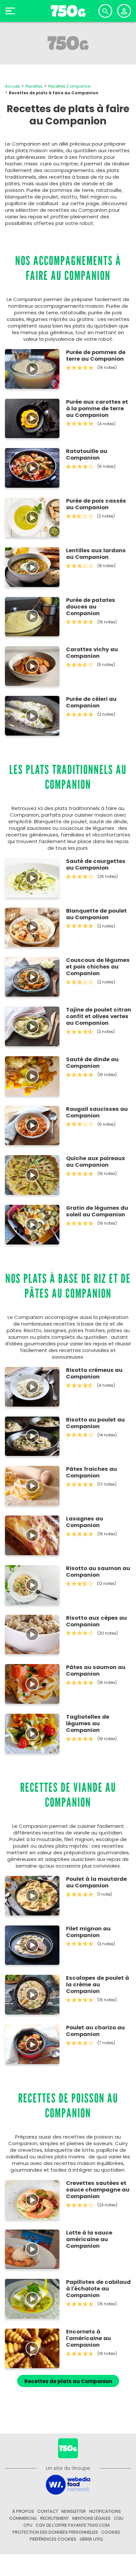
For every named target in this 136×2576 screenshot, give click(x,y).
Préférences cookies (53, 2539)
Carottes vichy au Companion (92, 653)
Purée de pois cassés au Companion (96, 504)
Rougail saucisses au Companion (97, 1112)
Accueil (12, 86)
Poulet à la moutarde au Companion (96, 1882)
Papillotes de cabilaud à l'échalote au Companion (98, 2289)
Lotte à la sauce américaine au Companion (89, 2239)
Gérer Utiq (91, 2539)
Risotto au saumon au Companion (98, 1572)
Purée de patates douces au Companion (91, 607)
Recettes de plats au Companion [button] (68, 2381)
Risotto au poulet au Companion (95, 1423)
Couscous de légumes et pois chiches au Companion (98, 967)
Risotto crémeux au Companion (94, 1374)
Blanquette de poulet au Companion (96, 914)
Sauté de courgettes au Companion (96, 865)
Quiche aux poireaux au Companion (96, 1162)
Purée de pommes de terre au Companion (96, 356)
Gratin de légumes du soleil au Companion (97, 1211)
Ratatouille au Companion (87, 455)
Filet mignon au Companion (88, 1932)
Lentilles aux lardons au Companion (96, 554)
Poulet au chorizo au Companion (95, 2031)
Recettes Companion (70, 86)
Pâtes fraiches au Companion (91, 1472)
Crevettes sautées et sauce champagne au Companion (98, 2190)
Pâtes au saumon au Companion (96, 1671)
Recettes (34, 86)
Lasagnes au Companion (85, 1522)
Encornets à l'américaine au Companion (88, 2338)
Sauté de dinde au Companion (92, 1063)
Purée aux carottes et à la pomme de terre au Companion (97, 409)
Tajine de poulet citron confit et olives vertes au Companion (99, 1017)
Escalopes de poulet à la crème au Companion (98, 1985)
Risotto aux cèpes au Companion (96, 1621)
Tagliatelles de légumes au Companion (88, 1724)
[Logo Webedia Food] (68, 2484)
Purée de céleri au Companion (91, 702)
